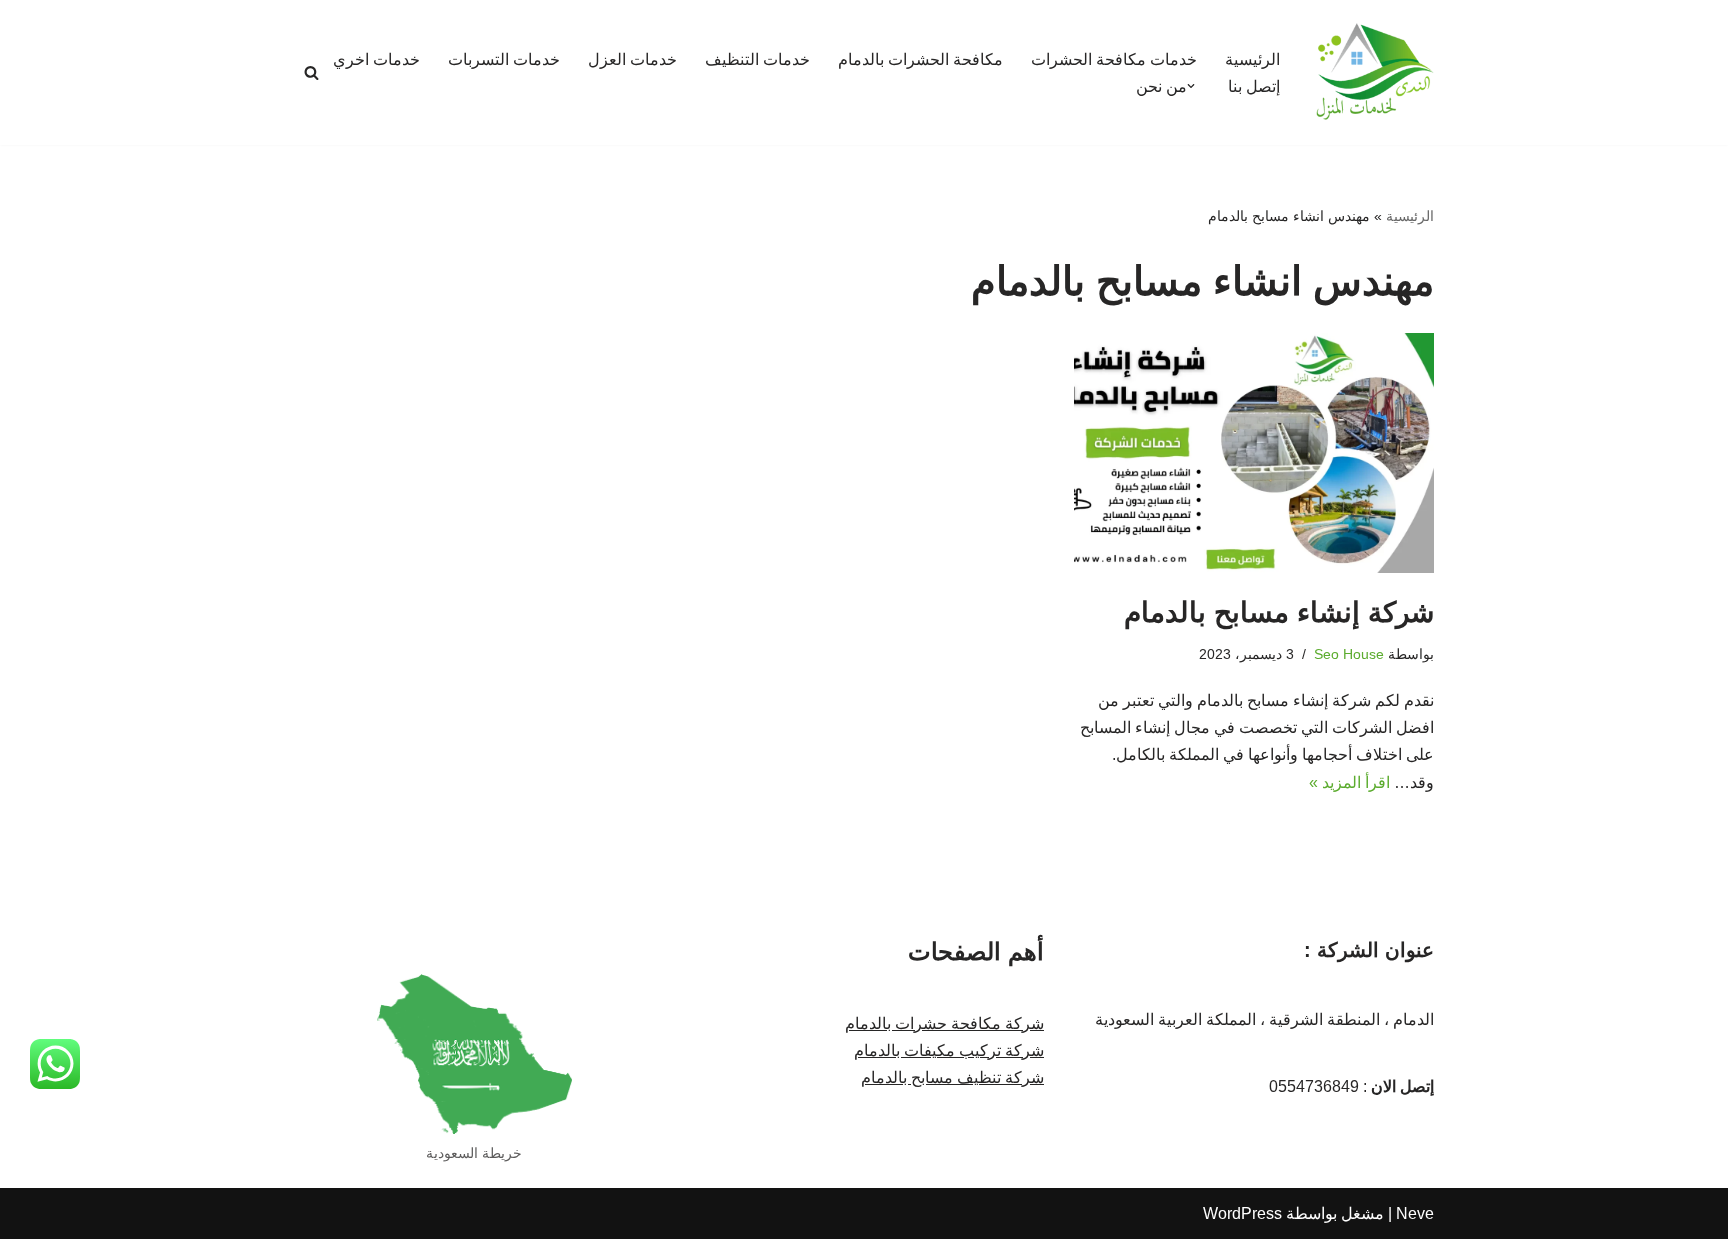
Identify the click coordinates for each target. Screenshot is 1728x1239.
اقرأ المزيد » (1349, 782)
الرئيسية (1252, 59)
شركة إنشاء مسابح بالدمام (1279, 612)
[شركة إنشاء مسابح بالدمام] (1254, 453)
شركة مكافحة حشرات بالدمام (944, 1023)
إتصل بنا (1254, 86)
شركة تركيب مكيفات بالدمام (949, 1050)
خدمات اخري (376, 59)
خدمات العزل (632, 59)
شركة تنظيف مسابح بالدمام (952, 1077)
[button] (1191, 86)
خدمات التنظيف (757, 59)
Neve (1415, 1213)
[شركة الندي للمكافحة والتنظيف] (1374, 72)
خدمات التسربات (504, 59)
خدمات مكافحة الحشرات (1114, 59)
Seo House (1349, 654)
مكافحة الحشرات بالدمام (920, 59)
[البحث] (311, 72)
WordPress (1242, 1213)
